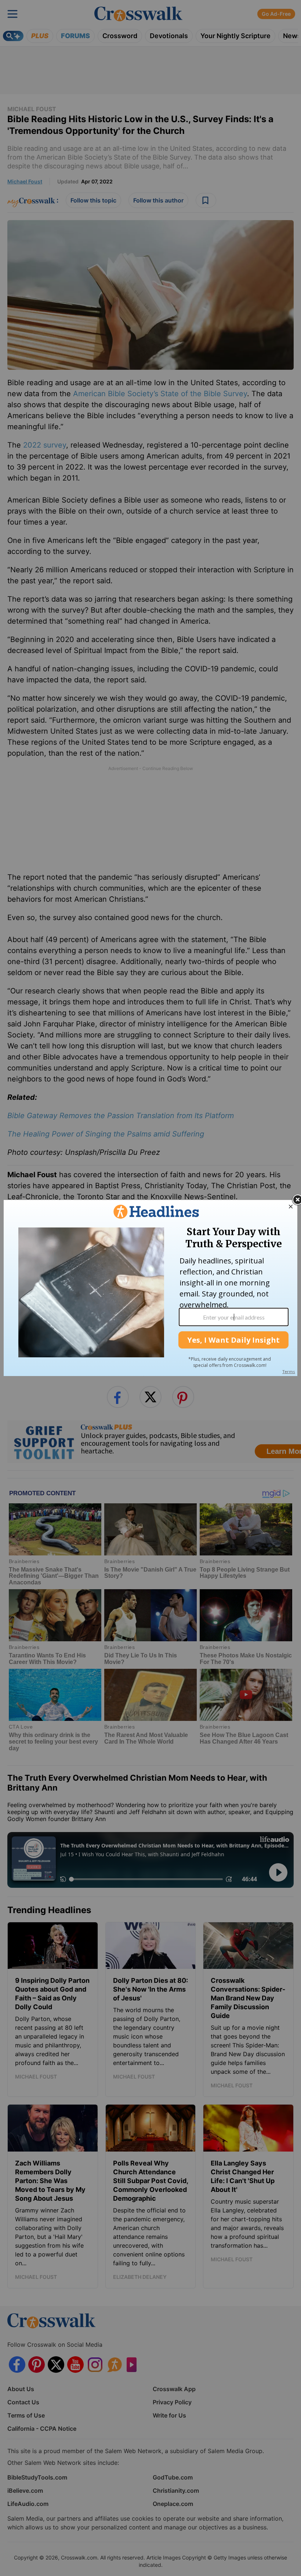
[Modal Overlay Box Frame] (150, 1288)
